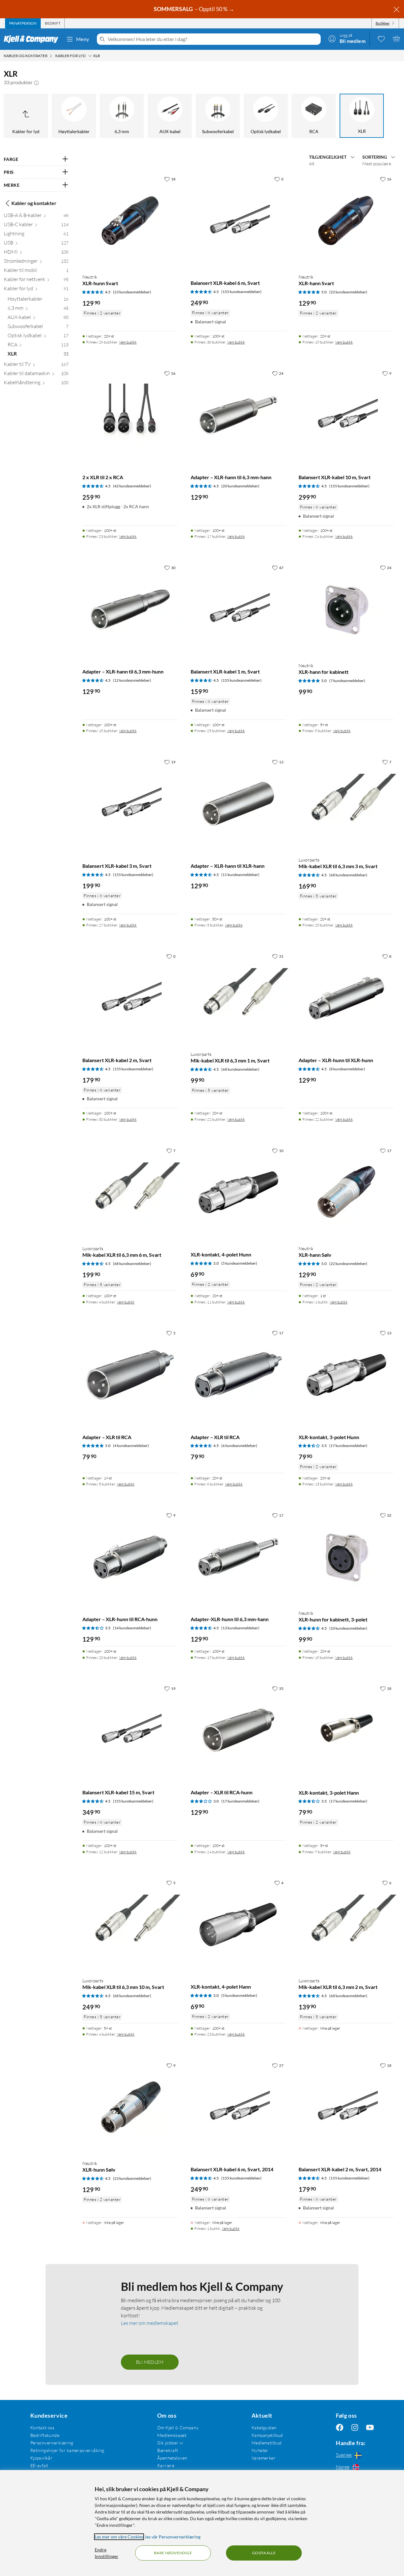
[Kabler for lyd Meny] (90, 56)
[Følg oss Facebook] (340, 2428)
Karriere (166, 2465)
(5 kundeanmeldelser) (239, 1263)
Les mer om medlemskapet (150, 2323)
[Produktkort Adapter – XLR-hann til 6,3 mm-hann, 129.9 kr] (238, 415)
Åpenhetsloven (172, 2458)
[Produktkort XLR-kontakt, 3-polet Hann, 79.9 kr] (346, 1730)
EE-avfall (39, 2465)
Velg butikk (128, 342)
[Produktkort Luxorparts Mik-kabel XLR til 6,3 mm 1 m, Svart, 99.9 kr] (238, 998)
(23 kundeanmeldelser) (132, 292)
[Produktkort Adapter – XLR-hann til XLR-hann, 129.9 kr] (238, 804)
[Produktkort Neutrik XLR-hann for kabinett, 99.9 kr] (346, 609)
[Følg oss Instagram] (355, 2428)
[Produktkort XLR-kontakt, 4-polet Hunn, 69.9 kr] (238, 1192)
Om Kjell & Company (178, 2428)
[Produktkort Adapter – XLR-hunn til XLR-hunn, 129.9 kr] (346, 998)
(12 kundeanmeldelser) (132, 680)
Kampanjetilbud (267, 2435)
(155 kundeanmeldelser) (241, 292)
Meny (83, 39)
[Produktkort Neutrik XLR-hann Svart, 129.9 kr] (346, 221)
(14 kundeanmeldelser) (132, 1628)
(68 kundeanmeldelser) (348, 875)
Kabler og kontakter (34, 203)
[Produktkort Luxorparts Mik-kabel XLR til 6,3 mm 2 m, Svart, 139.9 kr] (346, 1925)
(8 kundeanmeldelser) (347, 1069)
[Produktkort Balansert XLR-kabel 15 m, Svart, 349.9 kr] (130, 1730)
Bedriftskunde (45, 2435)
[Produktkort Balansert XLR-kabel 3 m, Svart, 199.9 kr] (130, 804)
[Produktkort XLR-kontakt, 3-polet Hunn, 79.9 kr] (346, 1375)
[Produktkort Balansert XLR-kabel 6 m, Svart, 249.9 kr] (238, 221)
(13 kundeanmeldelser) (240, 1628)
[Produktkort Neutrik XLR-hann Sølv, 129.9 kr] (346, 1192)
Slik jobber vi (170, 2443)
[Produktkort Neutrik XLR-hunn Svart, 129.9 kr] (130, 221)
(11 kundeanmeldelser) (240, 875)
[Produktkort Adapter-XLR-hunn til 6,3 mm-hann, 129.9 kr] (238, 1557)
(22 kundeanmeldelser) (348, 292)
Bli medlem (150, 2362)
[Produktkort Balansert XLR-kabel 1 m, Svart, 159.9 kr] (238, 609)
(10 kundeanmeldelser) (348, 1628)
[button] (36, 82)
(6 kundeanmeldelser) (239, 1446)
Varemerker (264, 2458)
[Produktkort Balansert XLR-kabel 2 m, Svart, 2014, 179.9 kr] (346, 2107)
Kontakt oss (42, 2428)
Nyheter (260, 2450)
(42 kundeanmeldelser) (132, 486)
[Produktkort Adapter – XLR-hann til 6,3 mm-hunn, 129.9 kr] (130, 609)
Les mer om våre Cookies (119, 2537)
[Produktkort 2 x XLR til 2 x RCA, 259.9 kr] (130, 415)
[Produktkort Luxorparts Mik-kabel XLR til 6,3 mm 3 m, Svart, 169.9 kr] (346, 804)
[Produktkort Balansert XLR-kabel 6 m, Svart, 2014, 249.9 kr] (238, 2107)
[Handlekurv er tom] (396, 38)
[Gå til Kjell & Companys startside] (33, 39)
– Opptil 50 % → (194, 9)
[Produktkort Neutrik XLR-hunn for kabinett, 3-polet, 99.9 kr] (346, 1557)
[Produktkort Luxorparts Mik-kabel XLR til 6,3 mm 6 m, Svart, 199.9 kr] (130, 1192)
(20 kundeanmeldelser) (240, 486)
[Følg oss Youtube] (370, 2428)
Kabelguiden (264, 2428)
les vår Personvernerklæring (173, 2537)
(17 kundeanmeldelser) (348, 1446)
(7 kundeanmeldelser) (347, 681)
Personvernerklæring (52, 2443)
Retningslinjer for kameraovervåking (67, 2450)
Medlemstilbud (267, 2443)
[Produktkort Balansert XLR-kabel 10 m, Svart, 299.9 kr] (346, 415)
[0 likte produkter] (381, 38)
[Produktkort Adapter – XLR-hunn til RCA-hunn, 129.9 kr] (130, 1557)
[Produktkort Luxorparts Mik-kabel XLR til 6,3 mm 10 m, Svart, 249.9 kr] (130, 1925)
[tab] (23, 23)
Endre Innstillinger (107, 2553)
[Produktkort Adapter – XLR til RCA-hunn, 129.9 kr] (238, 1730)
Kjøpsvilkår (42, 2458)
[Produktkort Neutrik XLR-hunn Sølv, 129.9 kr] (130, 2107)
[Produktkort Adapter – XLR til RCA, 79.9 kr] (130, 1375)
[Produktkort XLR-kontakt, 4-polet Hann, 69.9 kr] (238, 1925)
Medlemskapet (172, 2435)
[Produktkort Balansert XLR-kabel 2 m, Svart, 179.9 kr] (130, 998)
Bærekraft (168, 2450)
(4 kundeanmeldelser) (131, 1446)
